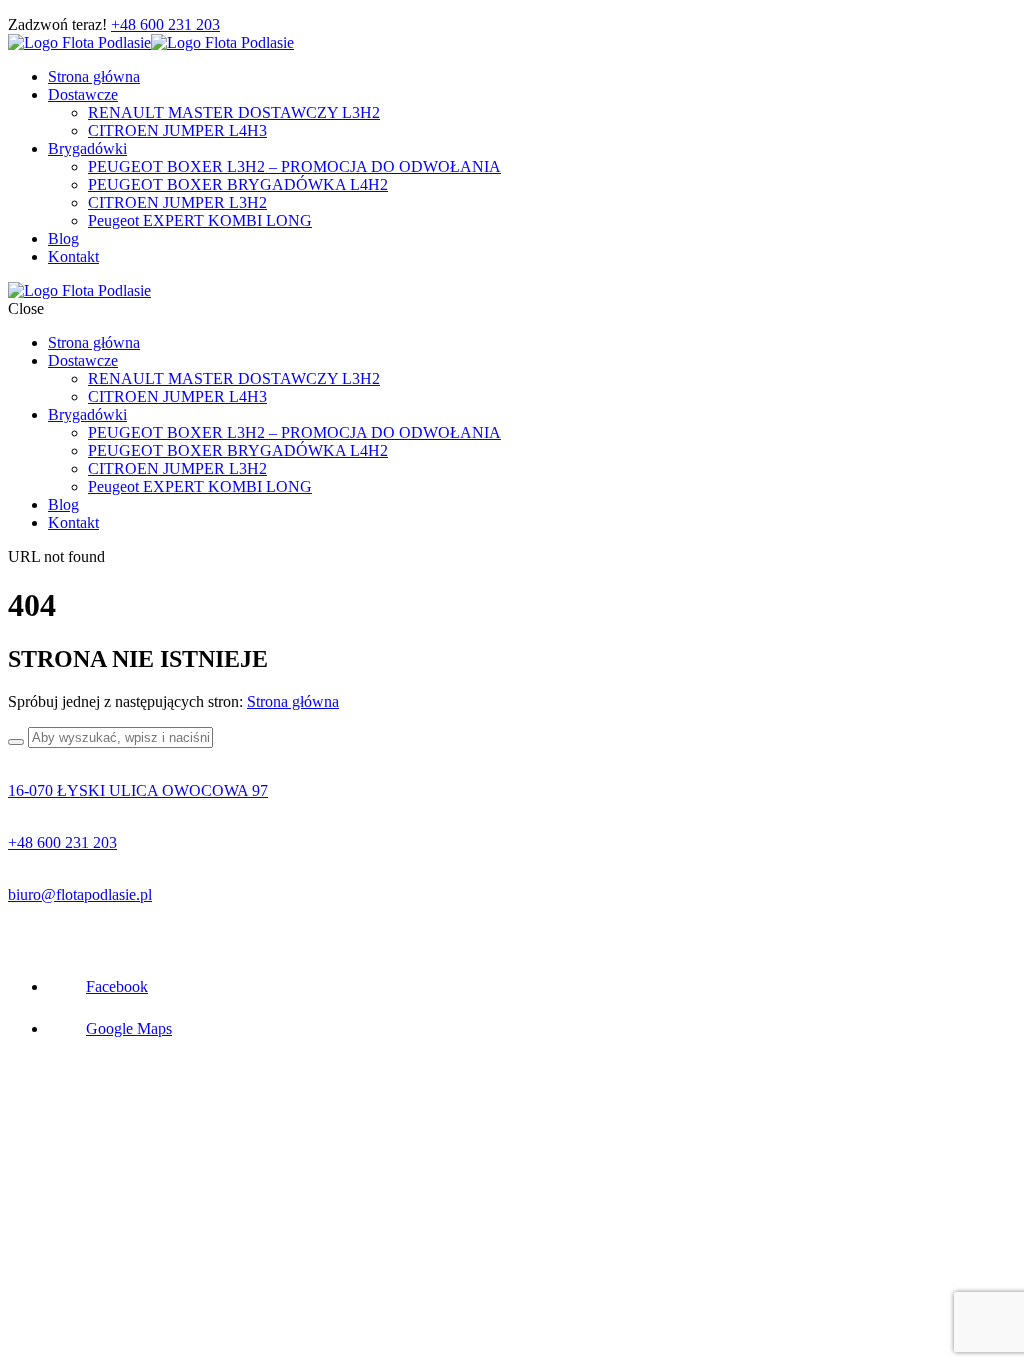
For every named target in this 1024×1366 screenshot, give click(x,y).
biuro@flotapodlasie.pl (80, 894)
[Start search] (16, 742)
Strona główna (293, 701)
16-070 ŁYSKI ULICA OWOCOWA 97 (138, 790)
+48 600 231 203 (165, 24)
